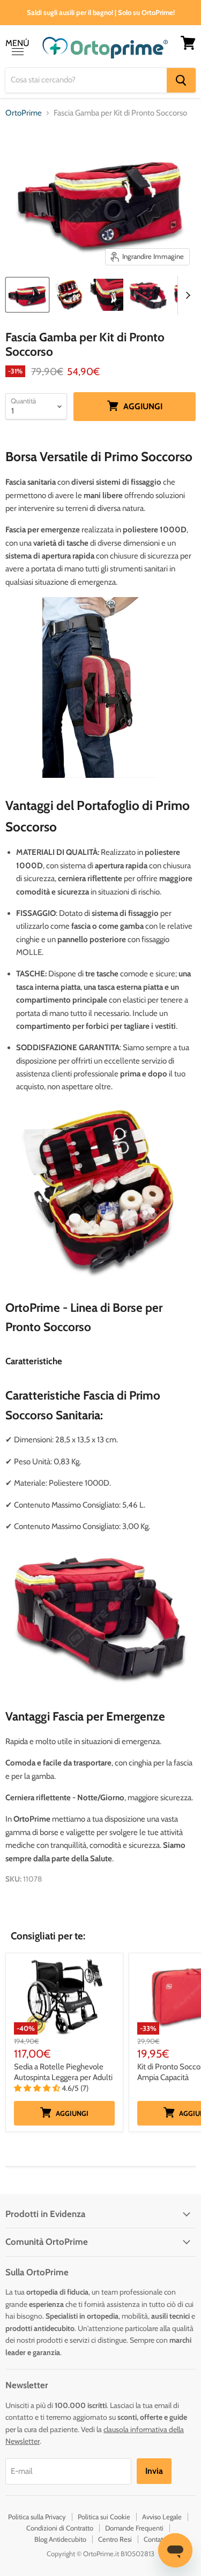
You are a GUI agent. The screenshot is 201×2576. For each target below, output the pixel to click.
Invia (154, 2471)
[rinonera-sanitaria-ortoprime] (107, 295)
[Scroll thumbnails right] (186, 295)
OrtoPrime (24, 113)
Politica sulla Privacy (37, 2517)
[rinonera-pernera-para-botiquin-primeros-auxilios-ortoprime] (27, 295)
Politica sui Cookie (104, 2517)
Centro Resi (115, 2539)
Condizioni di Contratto (60, 2528)
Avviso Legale (162, 2517)
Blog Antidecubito (60, 2539)
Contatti (155, 2539)
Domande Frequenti (134, 2528)
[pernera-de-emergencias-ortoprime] (148, 295)
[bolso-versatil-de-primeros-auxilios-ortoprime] (69, 295)
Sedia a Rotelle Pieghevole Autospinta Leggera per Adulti (63, 2072)
